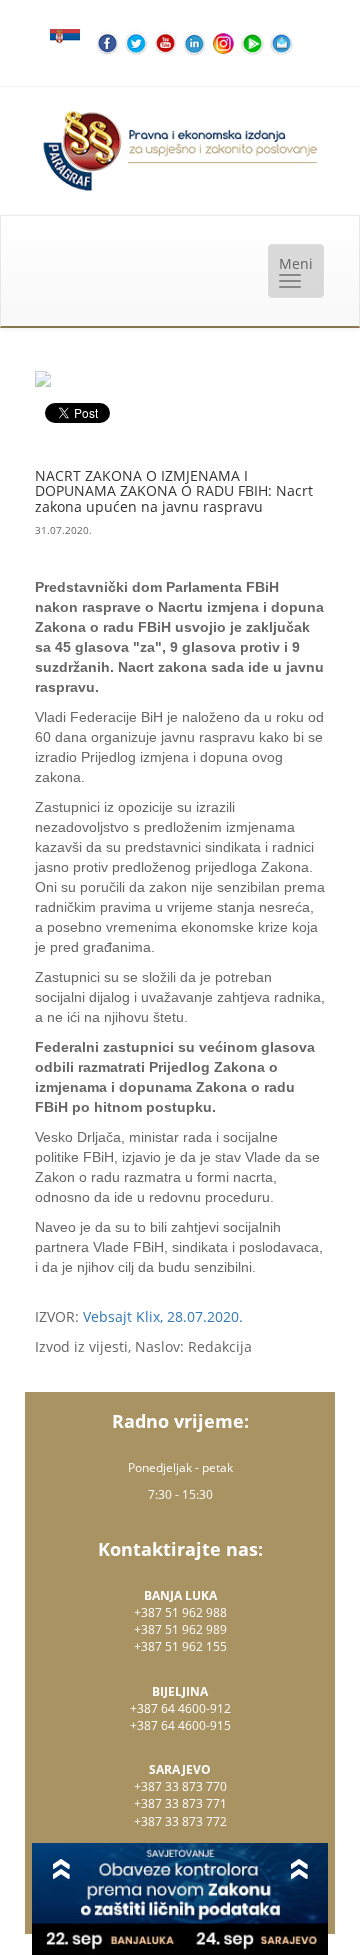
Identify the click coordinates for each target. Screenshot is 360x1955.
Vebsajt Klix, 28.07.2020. (163, 1316)
